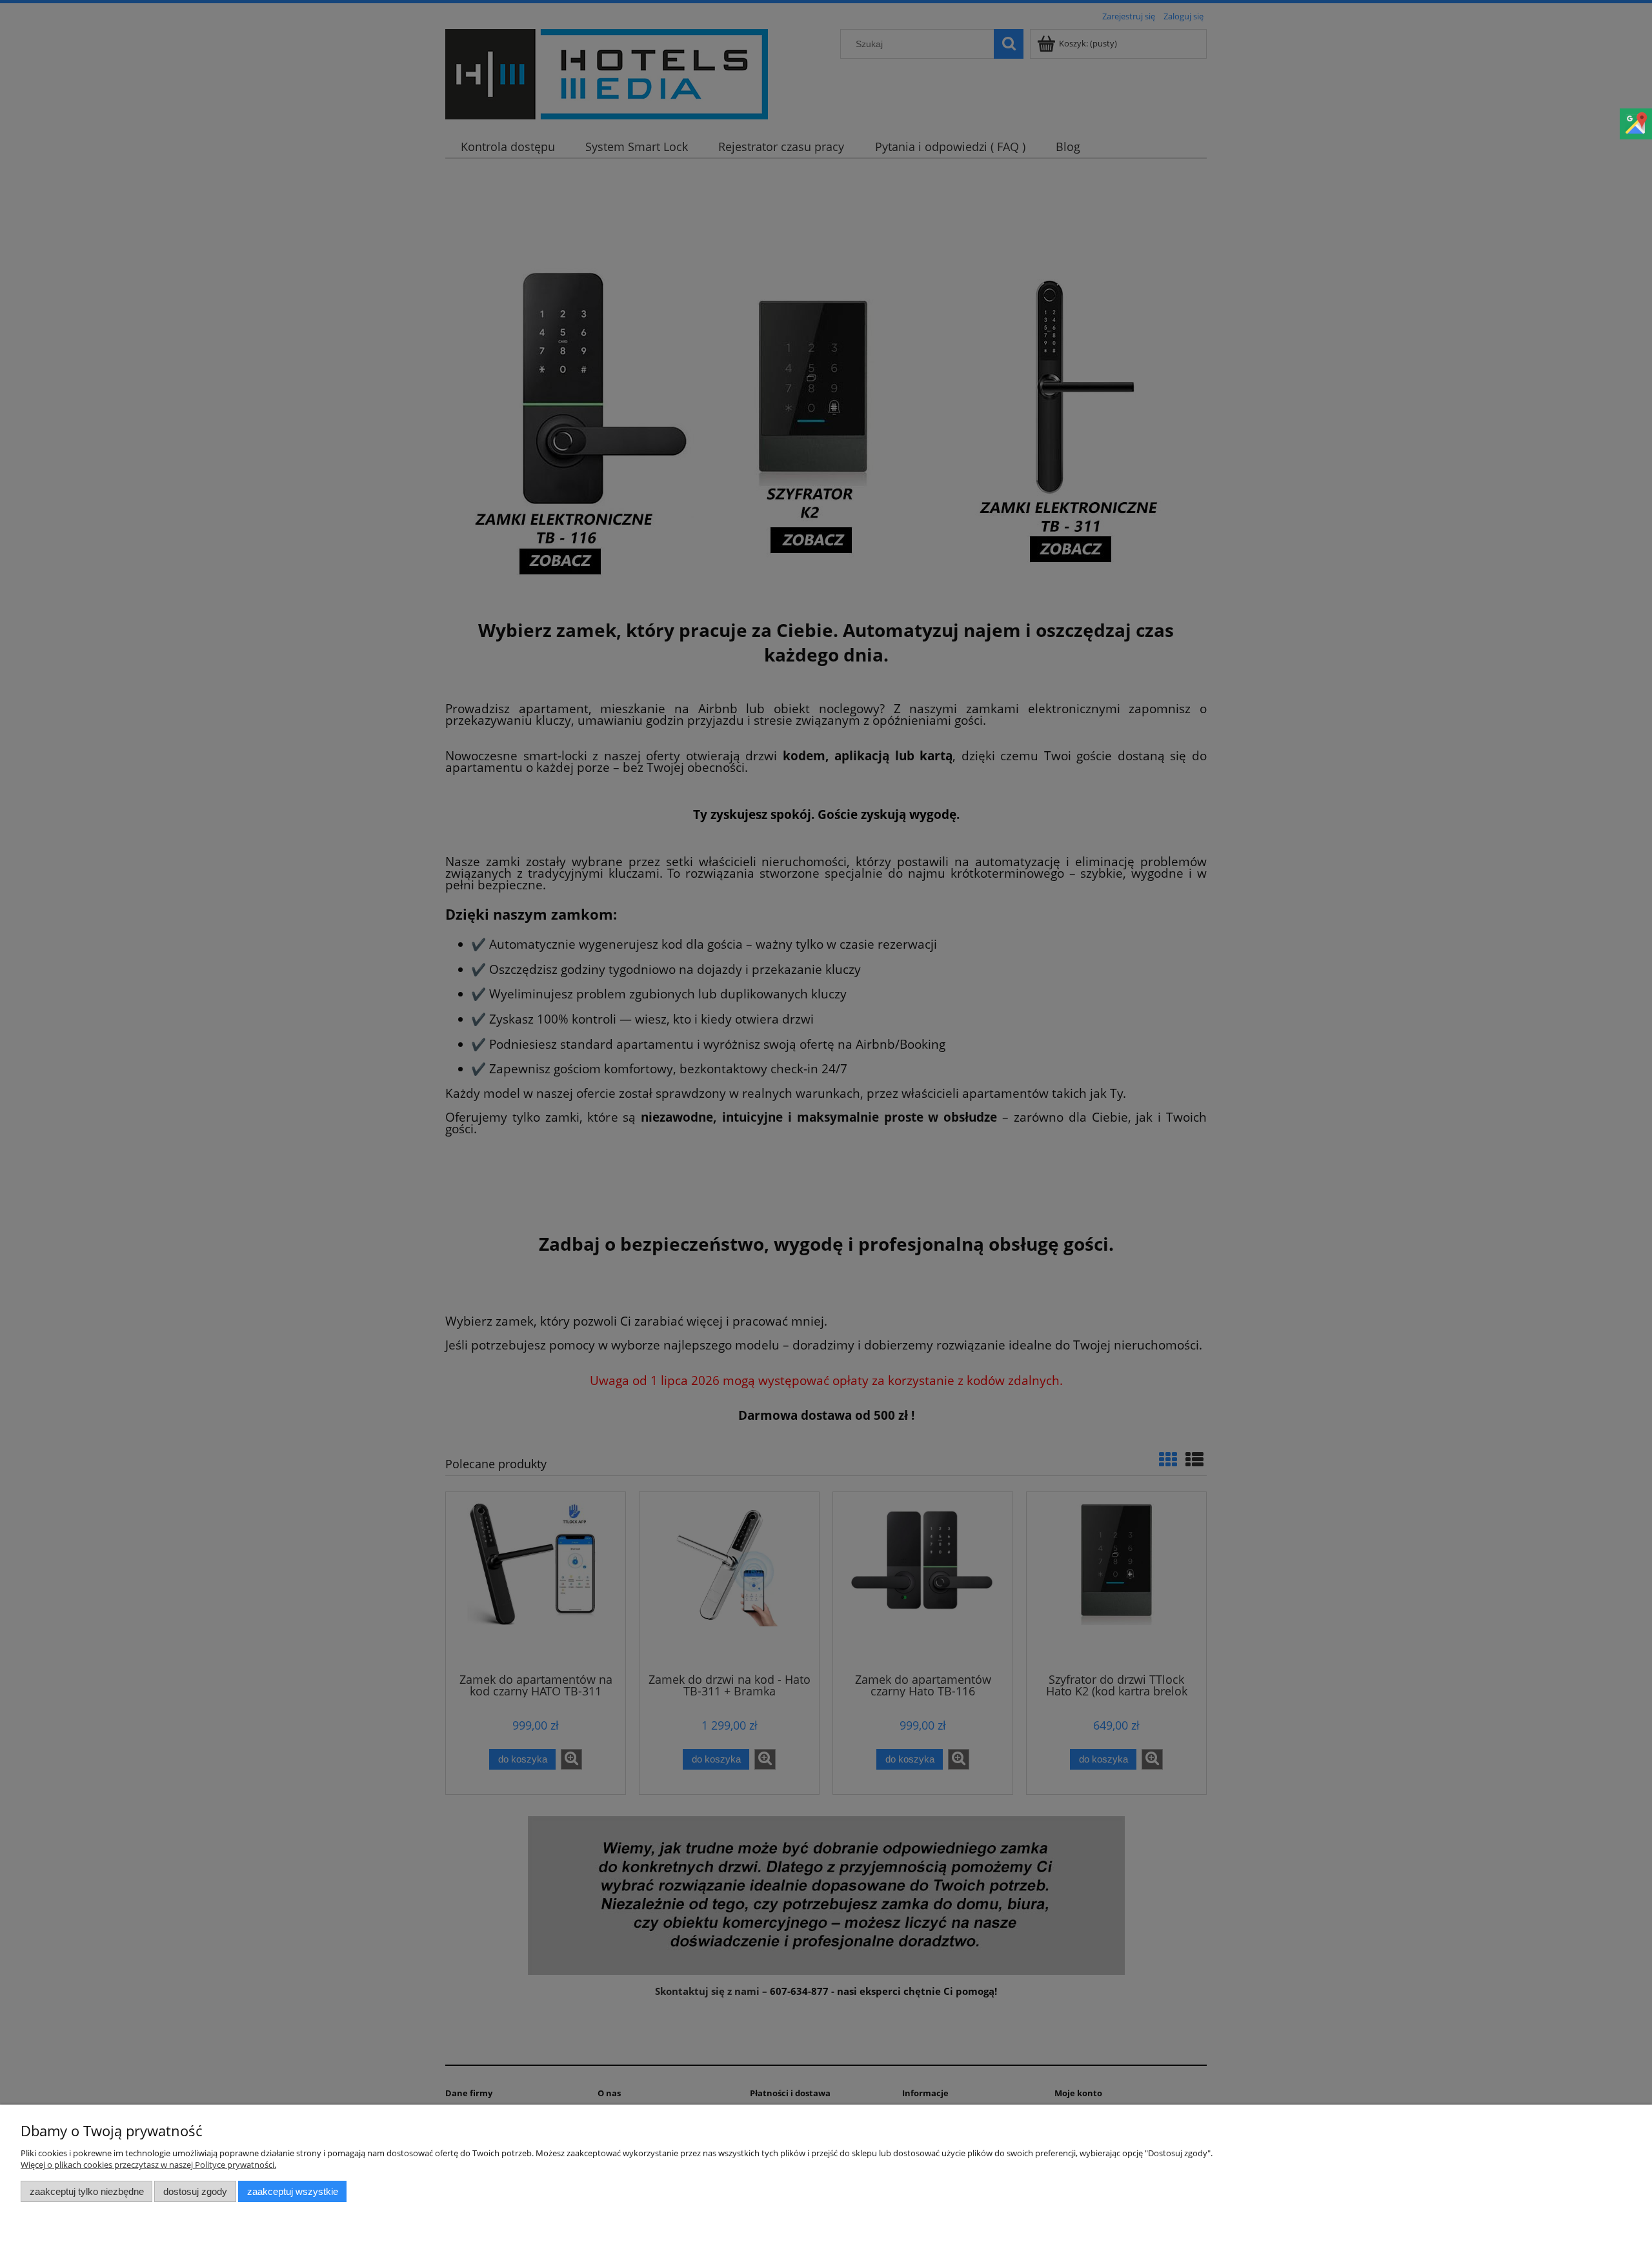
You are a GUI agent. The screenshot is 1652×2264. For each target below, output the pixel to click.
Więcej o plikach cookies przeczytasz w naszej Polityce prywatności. (148, 2165)
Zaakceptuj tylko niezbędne (87, 2191)
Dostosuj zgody (195, 2191)
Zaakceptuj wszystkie (293, 2191)
